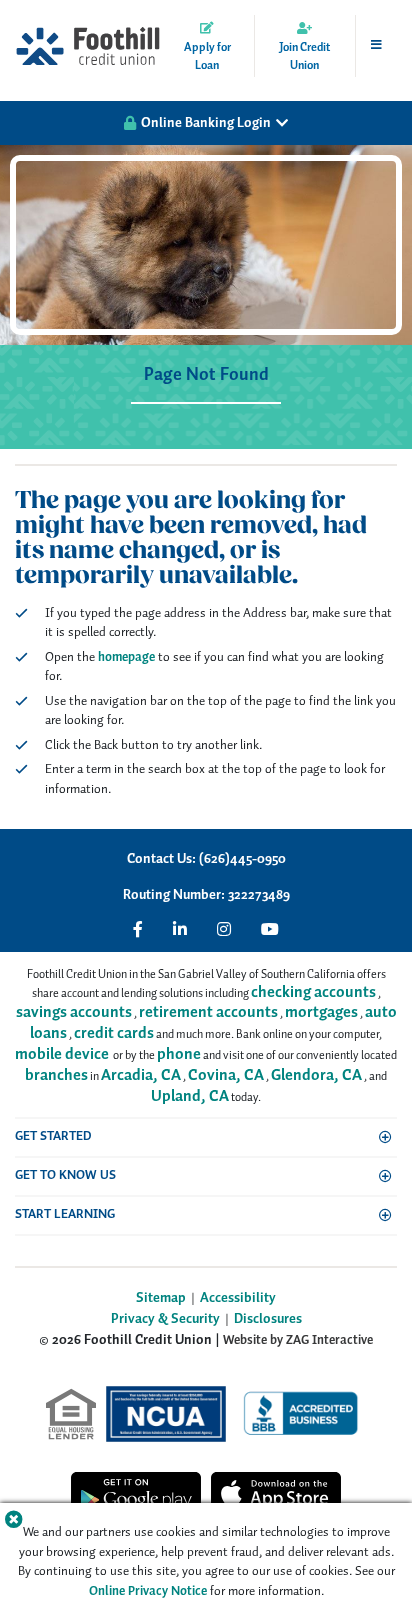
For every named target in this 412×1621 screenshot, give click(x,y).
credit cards (114, 1033)
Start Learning (65, 1214)
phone (179, 1054)
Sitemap (161, 1298)
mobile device (62, 1054)
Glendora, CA (316, 1075)
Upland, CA (190, 1096)
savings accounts (74, 1012)
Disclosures (268, 1319)
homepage (126, 657)
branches (56, 1075)
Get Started (53, 1136)
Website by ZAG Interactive (298, 1340)
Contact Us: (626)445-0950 (206, 859)
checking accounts (313, 992)
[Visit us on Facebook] (138, 929)
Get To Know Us (65, 1175)
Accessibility (238, 1298)
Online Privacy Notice (148, 1591)
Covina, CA (226, 1075)
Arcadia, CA (141, 1075)
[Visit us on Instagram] (224, 929)
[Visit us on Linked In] (180, 929)
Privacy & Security (165, 1319)
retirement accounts (208, 1012)
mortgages (321, 1012)
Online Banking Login (206, 123)
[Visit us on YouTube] (270, 929)
